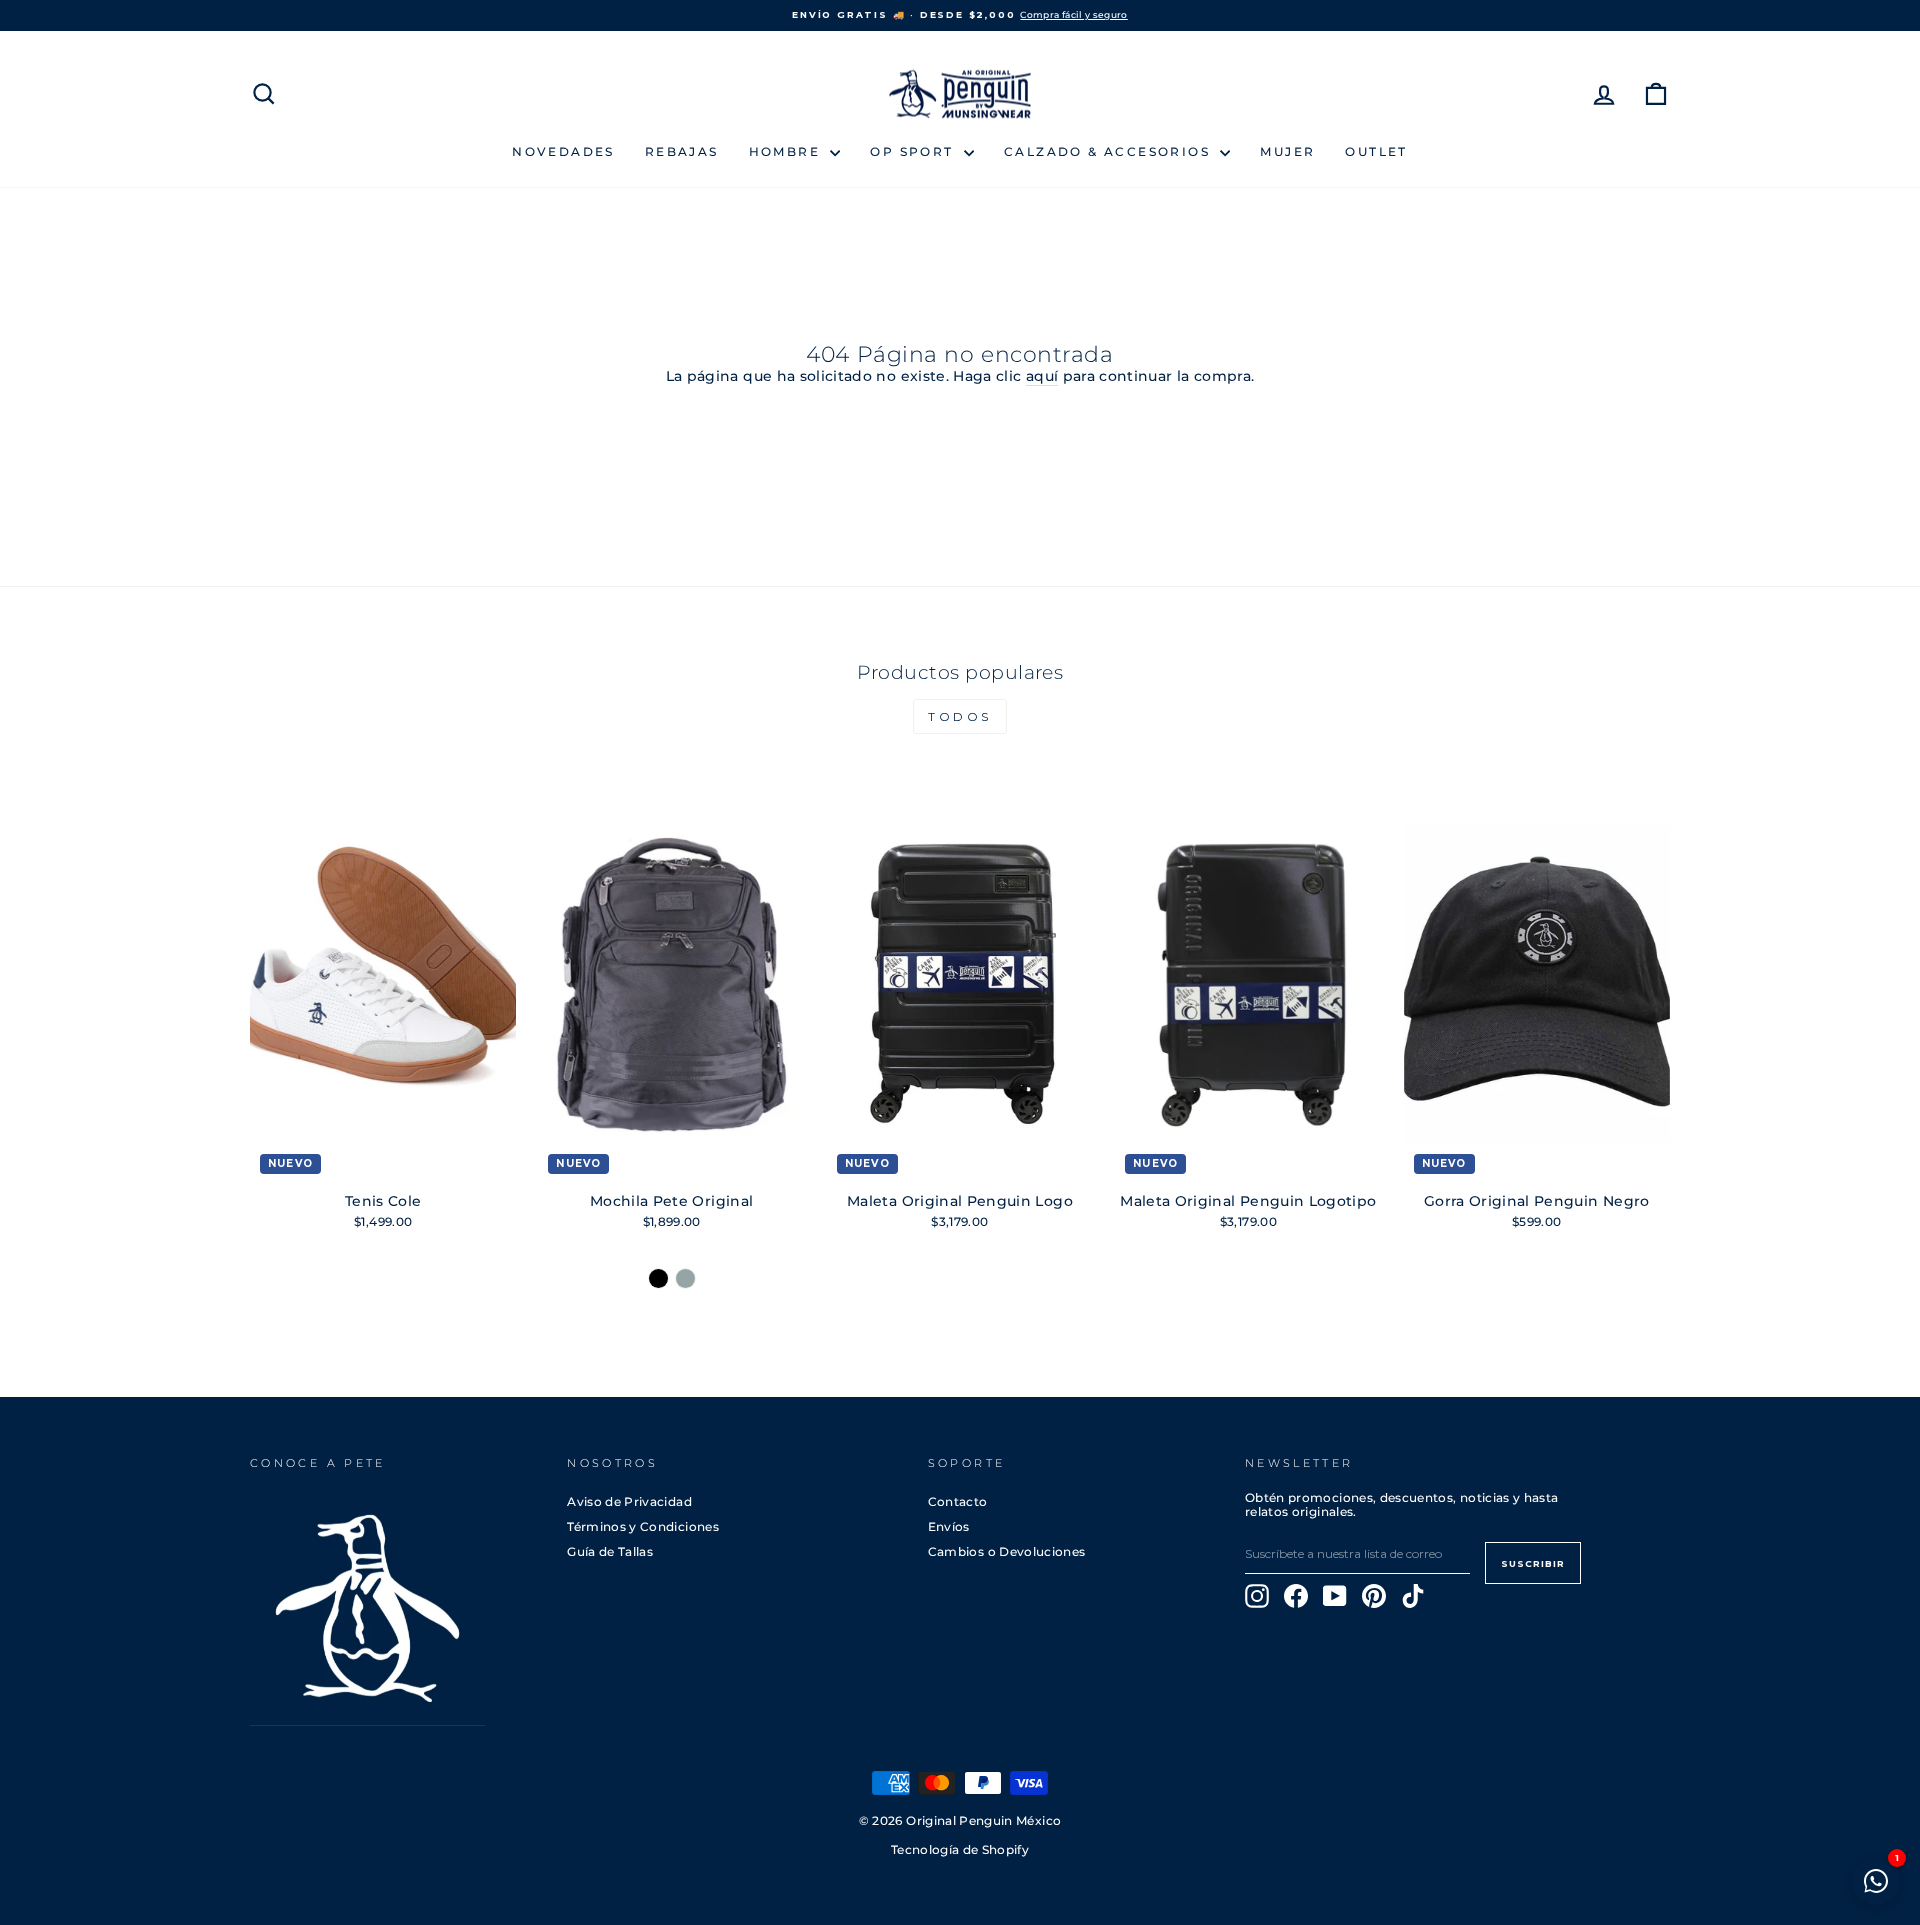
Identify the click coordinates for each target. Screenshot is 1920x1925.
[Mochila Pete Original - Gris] (685, 1278)
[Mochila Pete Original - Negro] (658, 1278)
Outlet (1376, 151)
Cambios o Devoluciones (1007, 1551)
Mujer (1287, 151)
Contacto (958, 1501)
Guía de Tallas (610, 1551)
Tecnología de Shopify (960, 1850)
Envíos (949, 1526)
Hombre (787, 151)
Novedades (563, 151)
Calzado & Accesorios (1109, 151)
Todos (960, 716)
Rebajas (682, 151)
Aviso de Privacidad (629, 1501)
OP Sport (914, 151)
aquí (1042, 376)
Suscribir (1533, 1563)
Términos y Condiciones (643, 1526)
